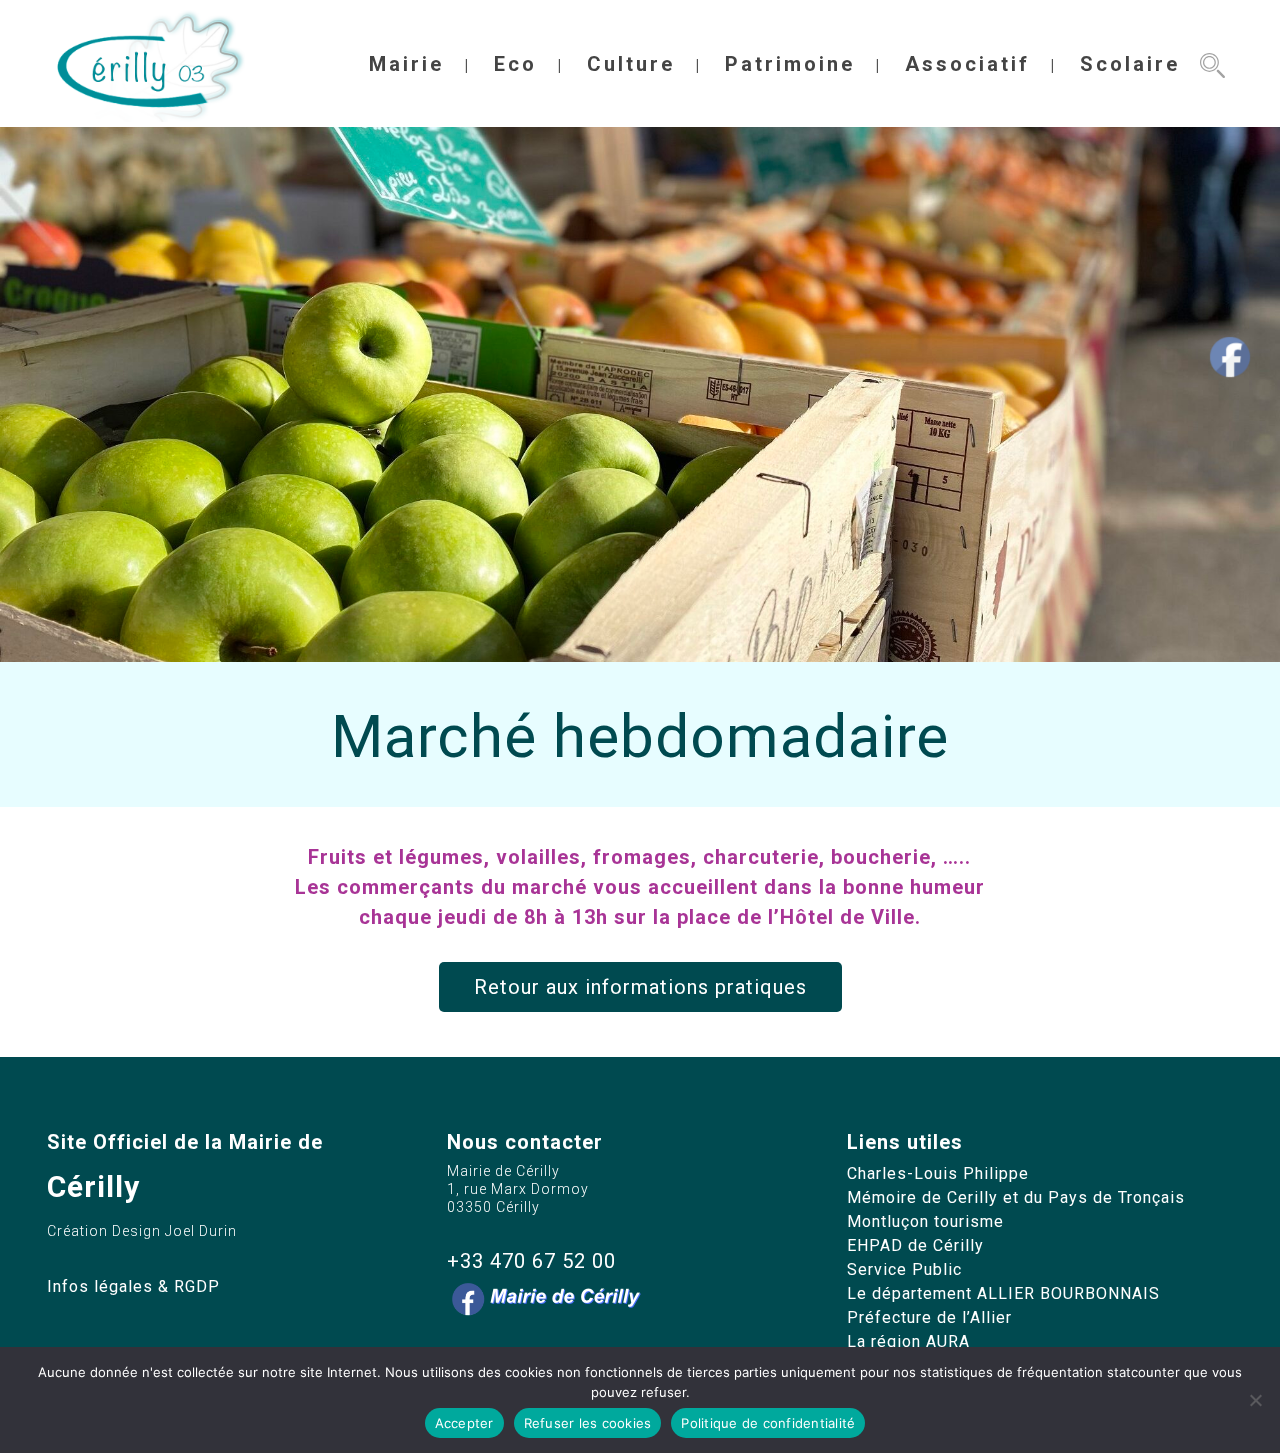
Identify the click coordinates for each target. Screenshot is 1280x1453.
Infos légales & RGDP (133, 1286)
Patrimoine (790, 64)
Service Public (904, 1269)
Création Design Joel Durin (142, 1231)
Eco (515, 64)
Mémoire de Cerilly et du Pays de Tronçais (1016, 1197)
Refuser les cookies (588, 1423)
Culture (631, 64)
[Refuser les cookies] (1255, 1400)
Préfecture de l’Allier (929, 1317)
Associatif (967, 64)
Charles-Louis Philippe (938, 1173)
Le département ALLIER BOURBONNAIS (1003, 1293)
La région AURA (908, 1341)
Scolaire (1130, 64)
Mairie (406, 64)
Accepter (464, 1423)
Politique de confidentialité (768, 1423)
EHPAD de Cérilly (915, 1245)
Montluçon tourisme (925, 1221)
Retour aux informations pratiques (640, 987)
